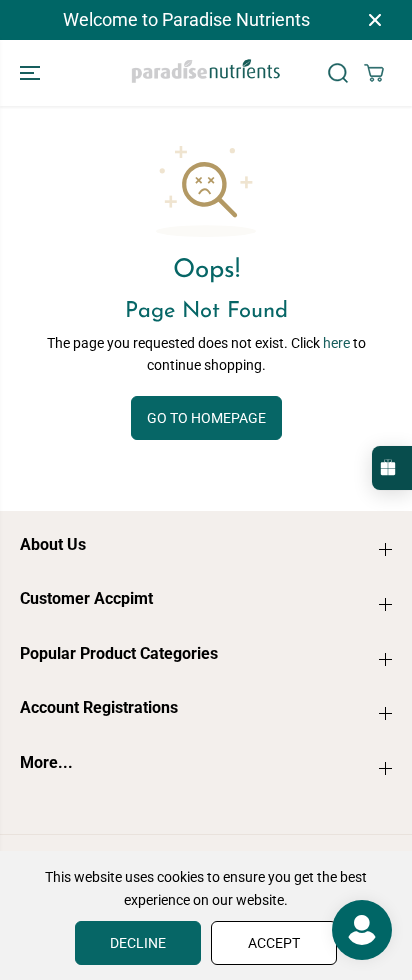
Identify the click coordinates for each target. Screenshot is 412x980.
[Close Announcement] (375, 20)
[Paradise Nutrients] (206, 73)
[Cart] (374, 73)
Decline (138, 943)
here (336, 343)
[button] (32, 73)
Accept (274, 943)
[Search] (338, 73)
